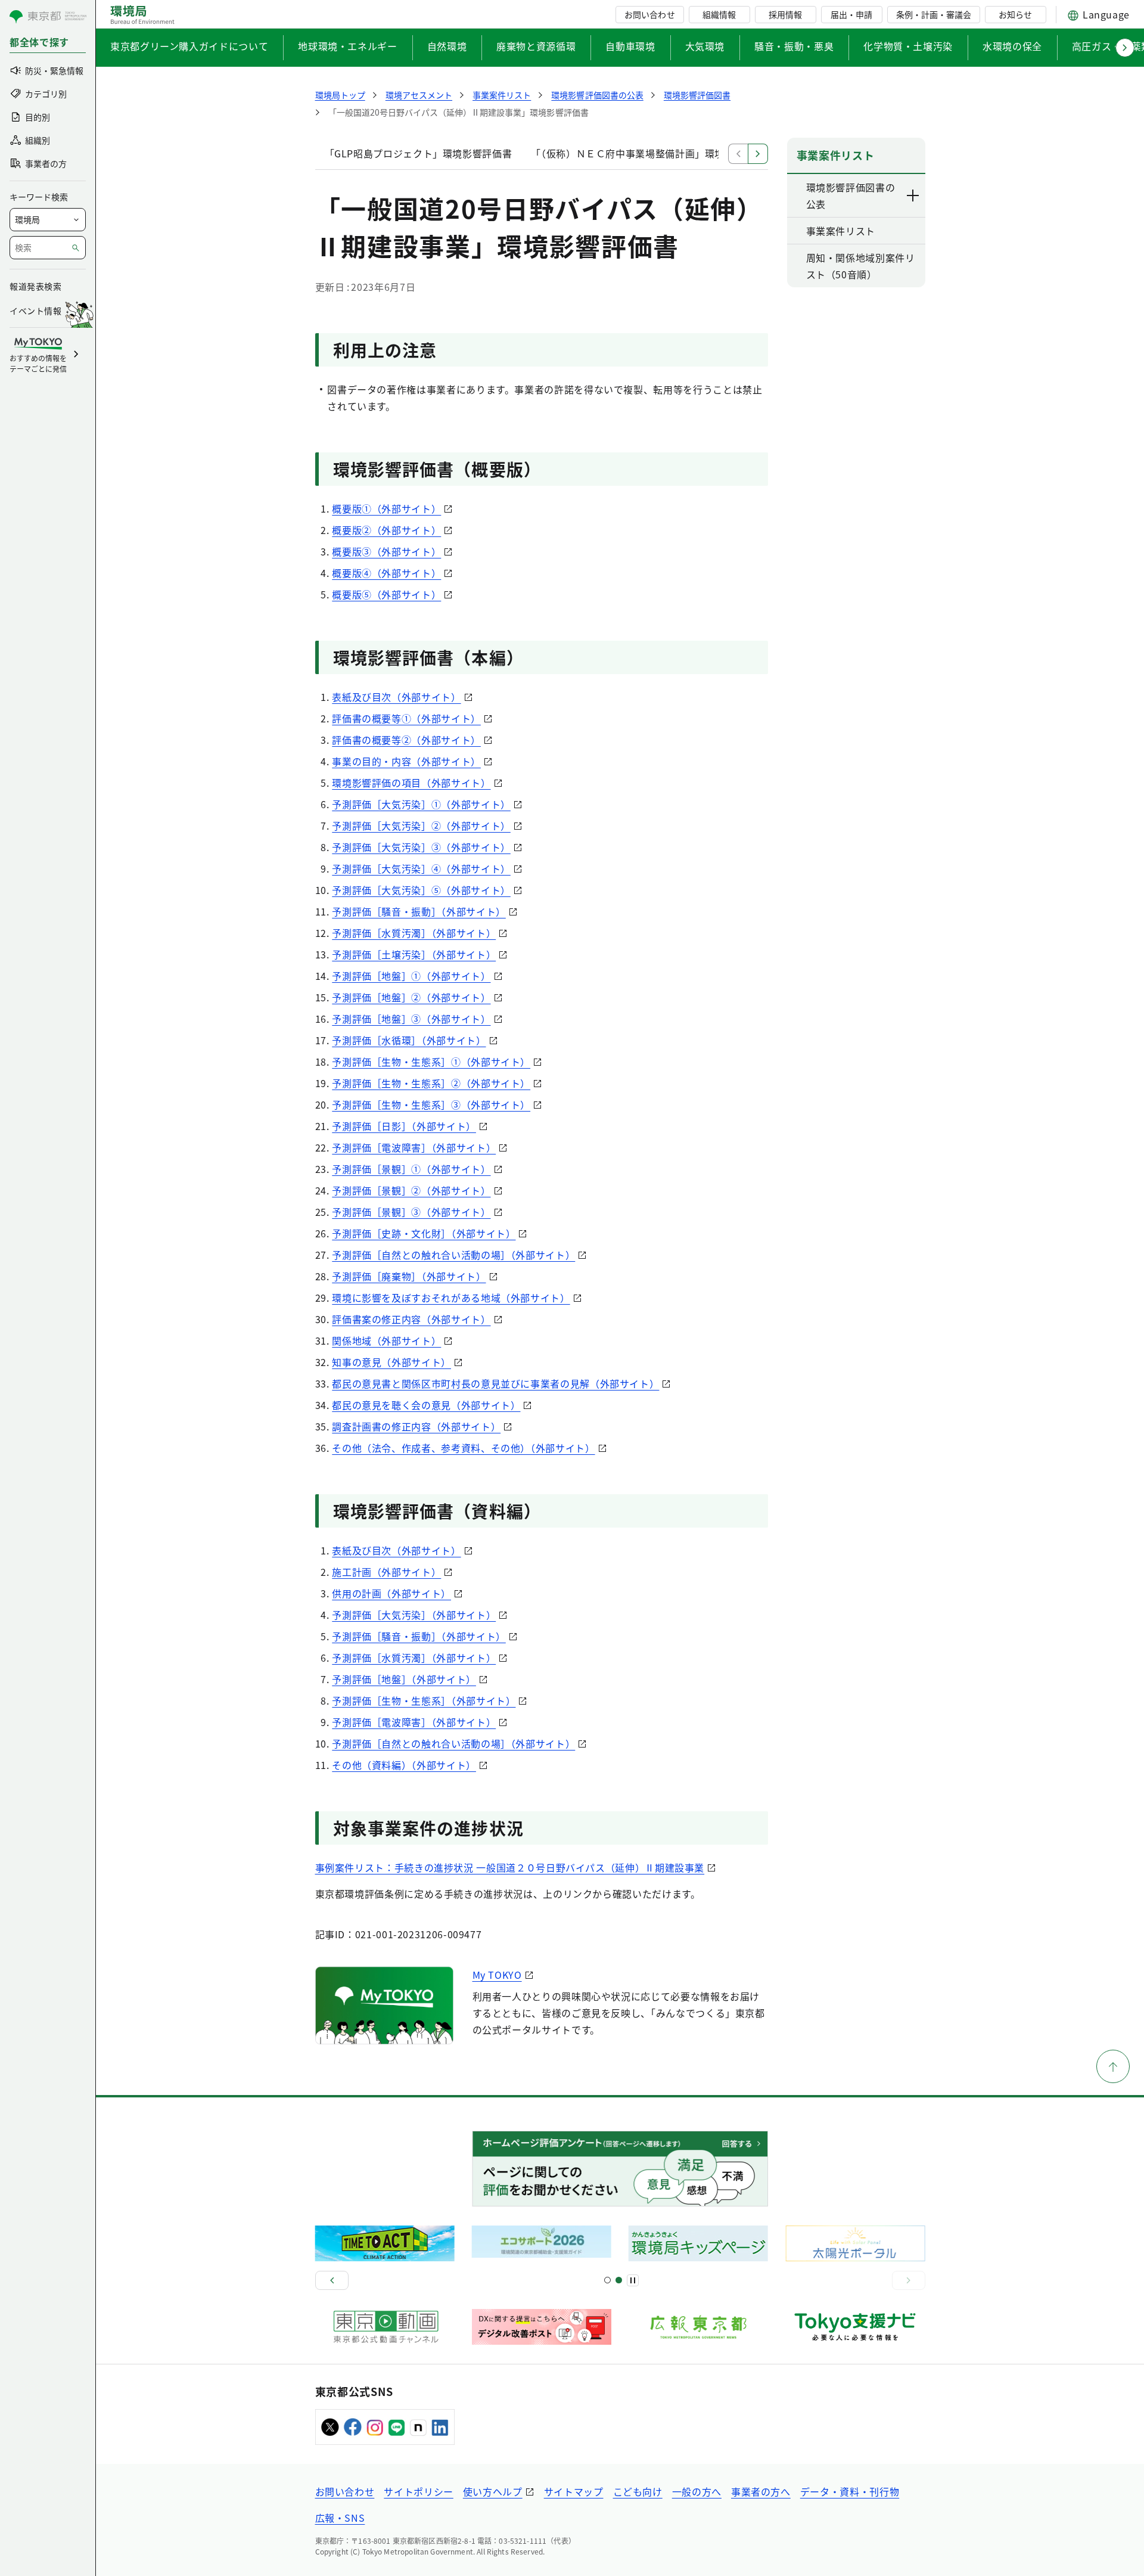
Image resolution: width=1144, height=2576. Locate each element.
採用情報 (785, 14)
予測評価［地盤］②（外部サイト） (411, 997)
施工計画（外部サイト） (386, 1572)
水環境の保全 (1012, 46)
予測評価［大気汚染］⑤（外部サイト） (421, 890)
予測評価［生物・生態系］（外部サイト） (424, 1700)
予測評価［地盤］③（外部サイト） (411, 1019)
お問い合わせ (649, 14)
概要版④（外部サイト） (386, 573)
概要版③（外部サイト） (386, 551)
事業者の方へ (761, 2491)
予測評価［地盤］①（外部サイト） (411, 976)
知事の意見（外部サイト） (391, 1362)
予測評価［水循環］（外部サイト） (409, 1040)
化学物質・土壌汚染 (908, 46)
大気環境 (705, 46)
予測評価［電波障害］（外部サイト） (414, 1147)
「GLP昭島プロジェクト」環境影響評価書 (419, 153)
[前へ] (332, 2280)
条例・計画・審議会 (934, 14)
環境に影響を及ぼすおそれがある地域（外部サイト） (451, 1298)
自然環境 (447, 46)
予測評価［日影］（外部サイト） (404, 1126)
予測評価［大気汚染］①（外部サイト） (421, 804)
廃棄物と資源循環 (536, 46)
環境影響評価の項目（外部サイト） (411, 783)
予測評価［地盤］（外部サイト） (404, 1679)
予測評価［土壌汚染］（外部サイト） (414, 954)
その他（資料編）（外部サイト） (404, 1765)
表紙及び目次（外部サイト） (396, 697)
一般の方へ (697, 2491)
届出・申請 (851, 14)
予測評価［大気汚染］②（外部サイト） (421, 825)
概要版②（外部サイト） (386, 530)
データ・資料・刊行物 (850, 2491)
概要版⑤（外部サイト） (386, 594)
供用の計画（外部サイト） (391, 1593)
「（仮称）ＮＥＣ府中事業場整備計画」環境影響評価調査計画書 (672, 153)
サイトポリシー (418, 2491)
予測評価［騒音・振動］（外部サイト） (419, 911)
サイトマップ (574, 2491)
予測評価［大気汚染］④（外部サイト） (421, 868)
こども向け (638, 2491)
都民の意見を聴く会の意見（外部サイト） (426, 1405)
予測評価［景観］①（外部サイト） (411, 1169)
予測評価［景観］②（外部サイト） (411, 1190)
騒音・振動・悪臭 (794, 46)
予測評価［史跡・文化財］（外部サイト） (424, 1233)
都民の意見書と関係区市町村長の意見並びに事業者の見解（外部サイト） (495, 1383)
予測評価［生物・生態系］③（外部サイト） (431, 1104)
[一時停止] (633, 2280)
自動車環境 (630, 46)
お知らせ (1015, 14)
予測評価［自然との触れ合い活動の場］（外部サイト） (453, 1255)
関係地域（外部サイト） (386, 1340)
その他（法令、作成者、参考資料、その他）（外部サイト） (463, 1448)
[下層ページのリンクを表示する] (913, 195)
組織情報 (719, 14)
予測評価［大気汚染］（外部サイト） (414, 1615)
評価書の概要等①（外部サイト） (406, 718)
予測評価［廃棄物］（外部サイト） (409, 1276)
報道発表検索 (35, 286)
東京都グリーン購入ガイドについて (189, 46)
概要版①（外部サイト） (386, 508)
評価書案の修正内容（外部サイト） (411, 1319)
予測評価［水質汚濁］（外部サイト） (414, 933)
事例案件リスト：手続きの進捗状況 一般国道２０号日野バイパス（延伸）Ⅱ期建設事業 (510, 1867)
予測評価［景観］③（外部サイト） (411, 1212)
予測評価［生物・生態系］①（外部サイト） (431, 1062)
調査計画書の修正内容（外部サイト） (416, 1426)
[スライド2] (619, 2280)
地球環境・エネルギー (347, 46)
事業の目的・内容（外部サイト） (406, 761)
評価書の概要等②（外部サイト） (406, 740)
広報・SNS (340, 2518)
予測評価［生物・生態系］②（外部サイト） (431, 1083)
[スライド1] (607, 2280)
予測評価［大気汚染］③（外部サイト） (421, 847)
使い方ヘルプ (493, 2491)
